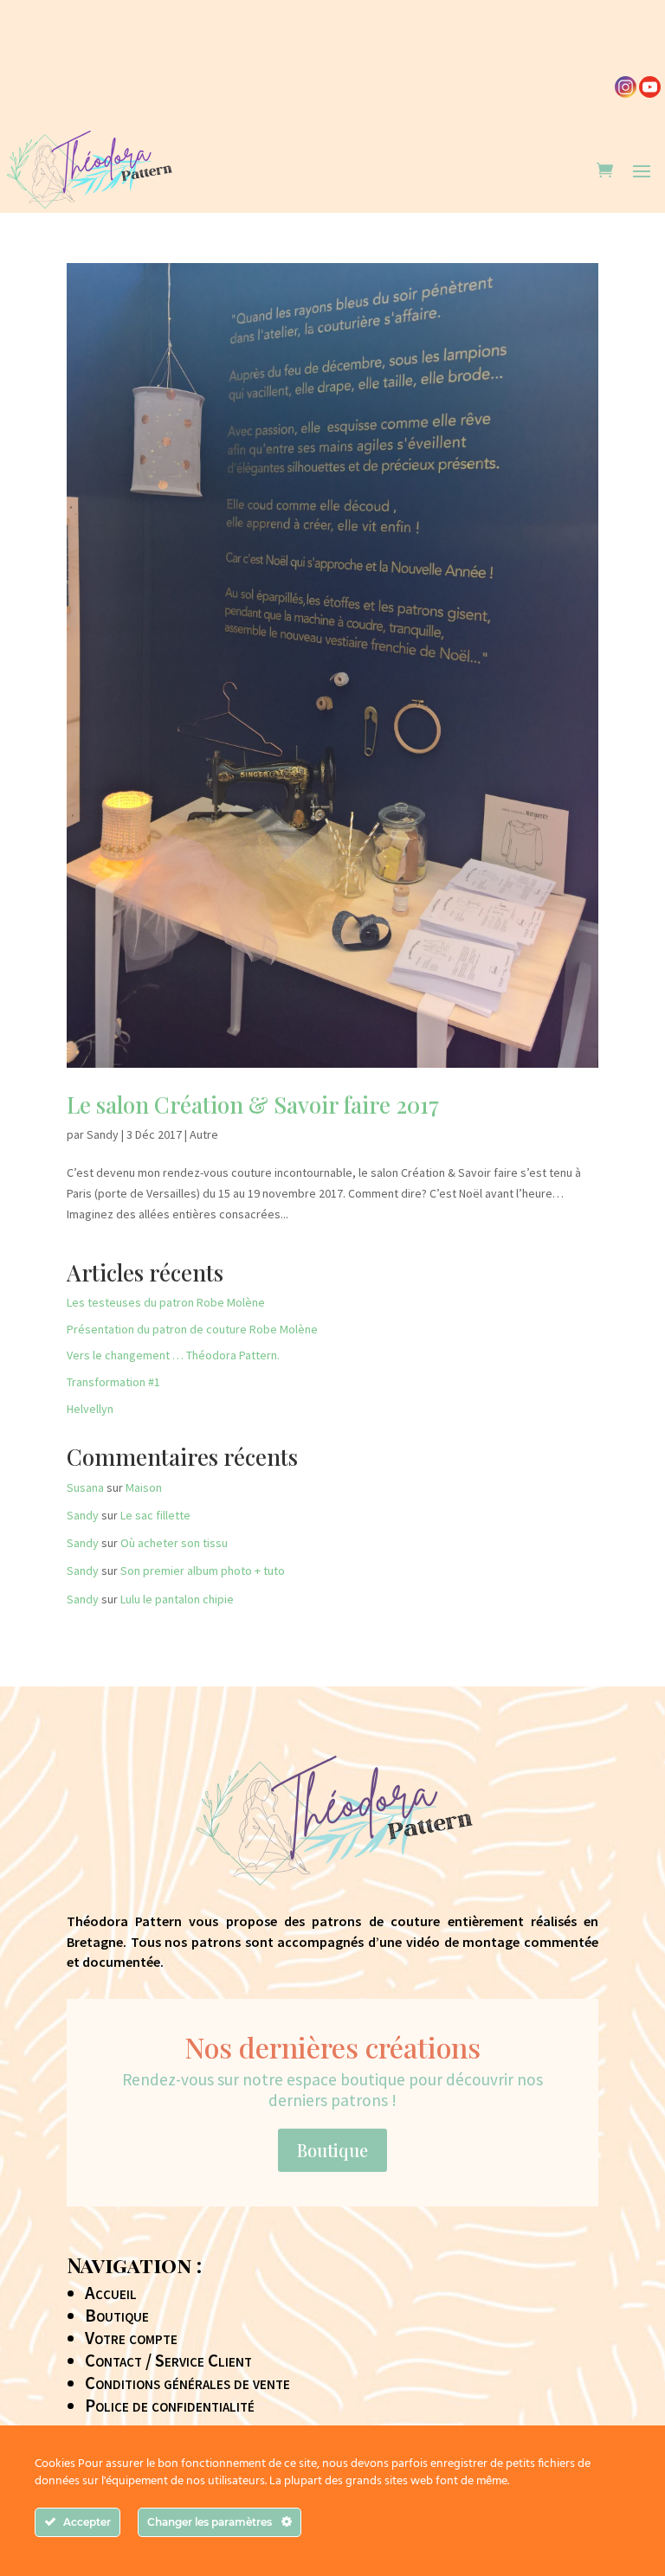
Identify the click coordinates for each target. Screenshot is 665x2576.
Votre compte (131, 2338)
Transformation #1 (113, 1382)
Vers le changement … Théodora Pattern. (173, 1355)
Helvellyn (90, 1409)
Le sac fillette (155, 1515)
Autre (204, 1134)
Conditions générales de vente (187, 2383)
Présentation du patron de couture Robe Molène (192, 1329)
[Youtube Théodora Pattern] (650, 93)
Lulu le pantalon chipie (177, 1599)
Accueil (111, 2293)
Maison (144, 1487)
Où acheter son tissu (174, 1543)
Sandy (103, 1134)
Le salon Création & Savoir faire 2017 (253, 1105)
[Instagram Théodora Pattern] (626, 93)
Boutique (332, 2150)
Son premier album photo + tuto (203, 1571)
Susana (85, 1487)
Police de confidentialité (170, 2406)
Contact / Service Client (168, 2361)
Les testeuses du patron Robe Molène (166, 1302)
